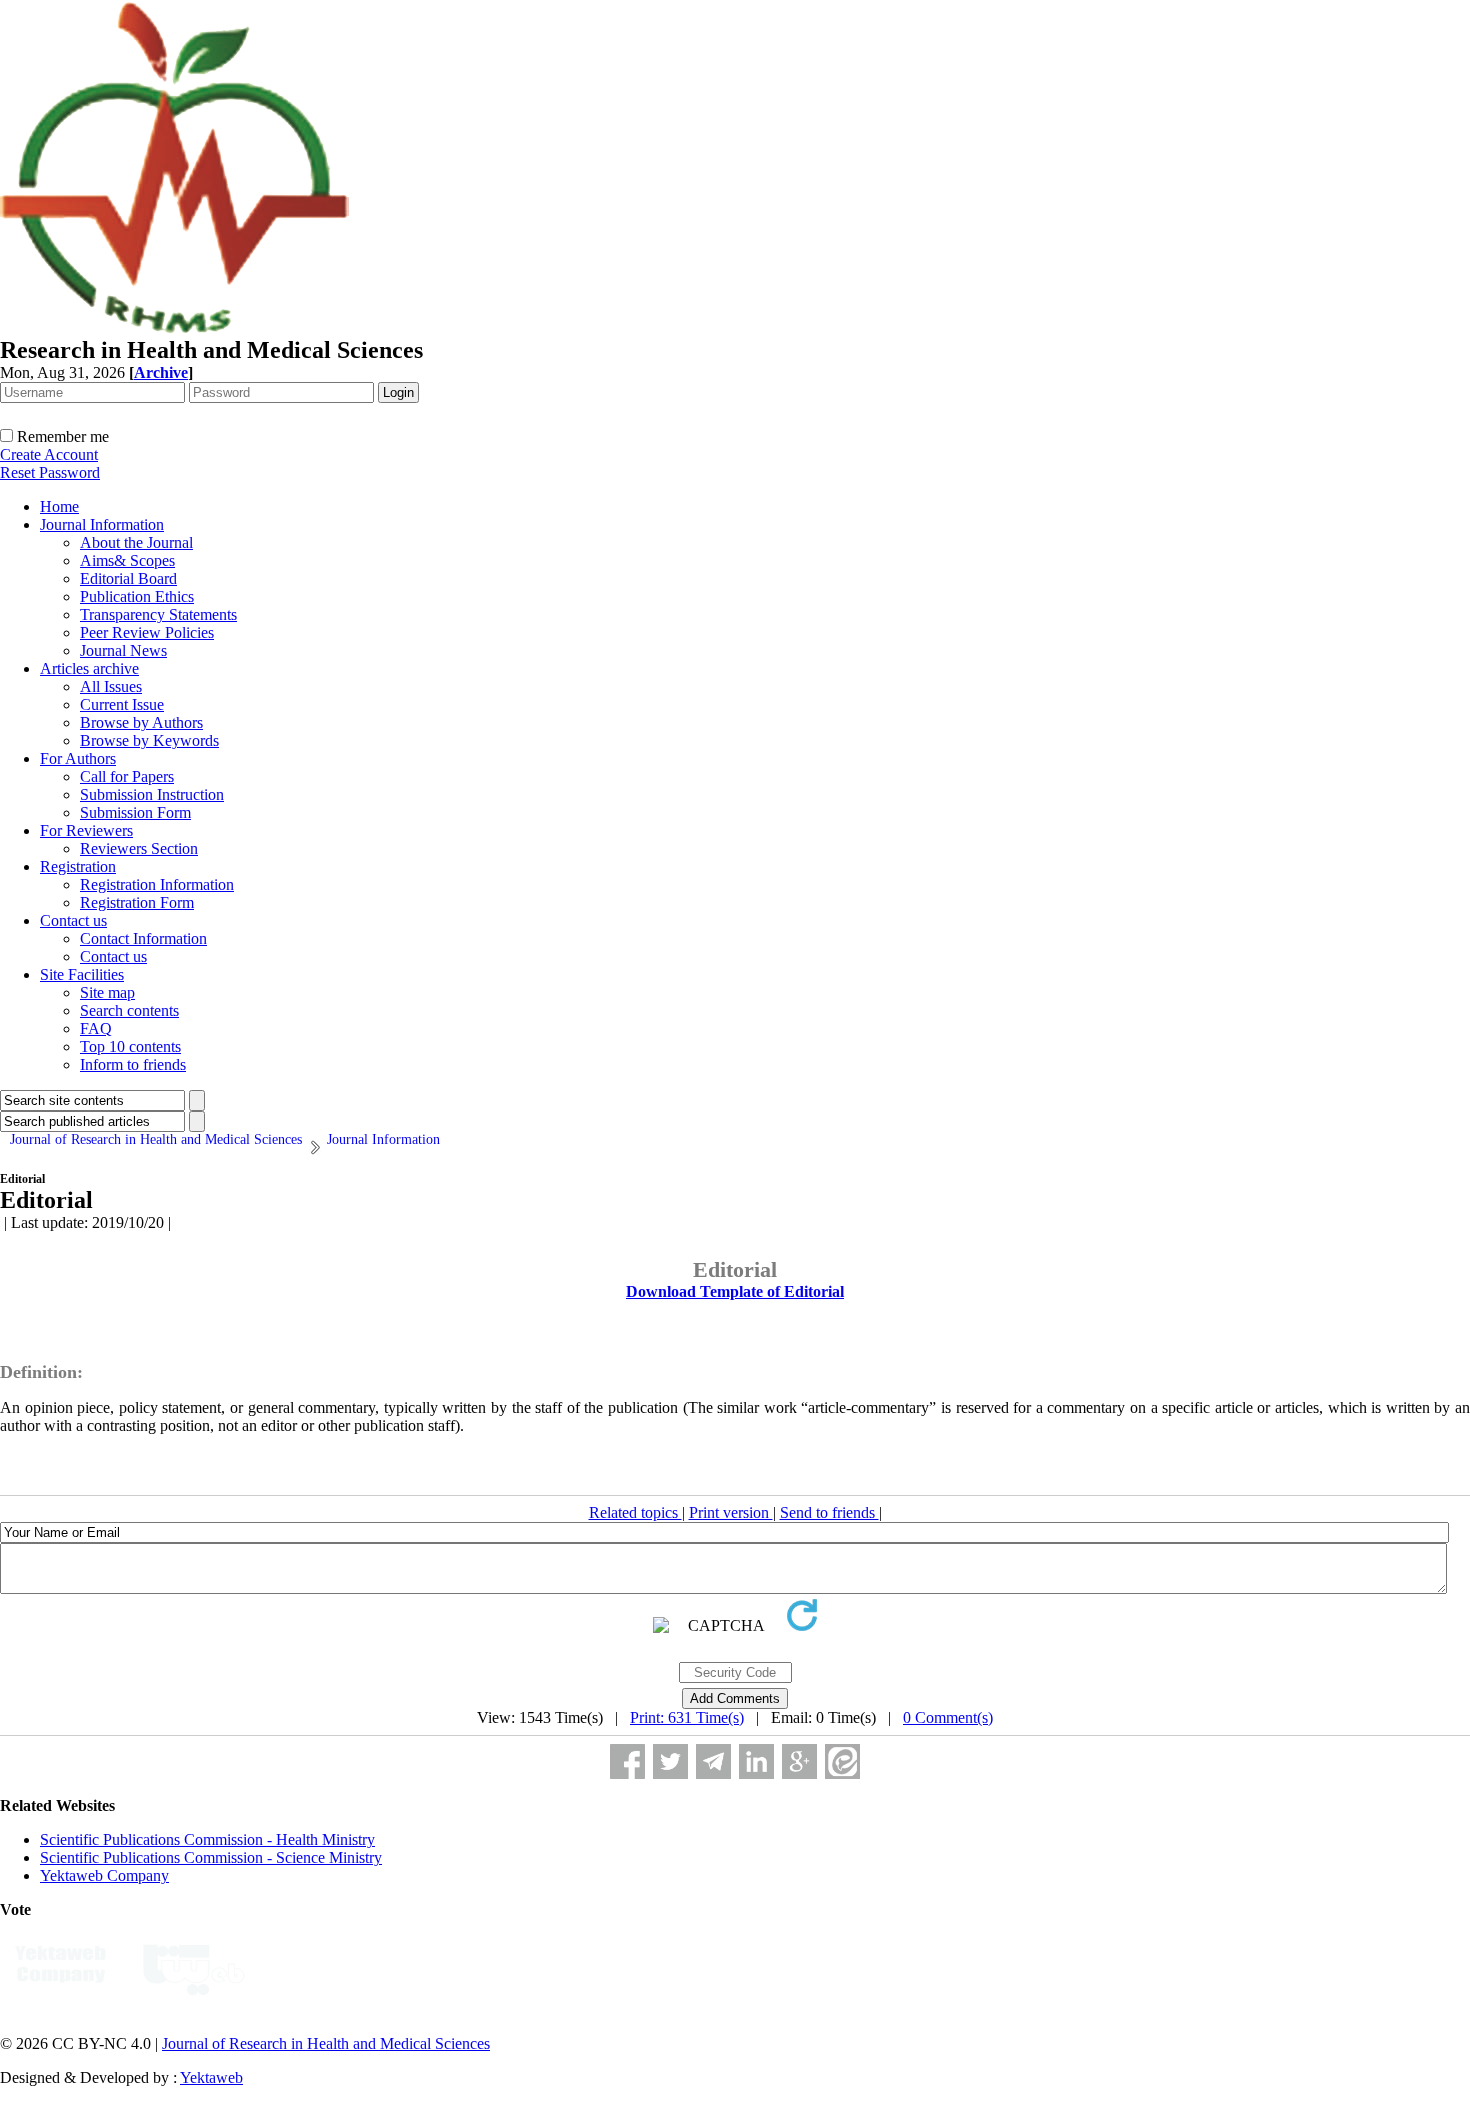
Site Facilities (82, 974)
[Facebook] (627, 1761)
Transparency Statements (158, 614)
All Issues (111, 686)
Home (59, 506)
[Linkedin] (756, 1761)
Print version (731, 1512)
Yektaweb (211, 2077)
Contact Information (143, 938)
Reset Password (50, 472)
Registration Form (137, 902)
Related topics (635, 1512)
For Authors (78, 758)
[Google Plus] (799, 1761)
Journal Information (102, 524)
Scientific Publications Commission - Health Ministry (207, 1839)
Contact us (73, 920)
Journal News (123, 650)
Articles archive (89, 668)
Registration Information (157, 884)
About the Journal (136, 542)
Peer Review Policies (147, 632)
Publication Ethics (137, 596)
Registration (78, 866)
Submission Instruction (152, 794)
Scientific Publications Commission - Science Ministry (211, 1857)
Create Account (49, 454)
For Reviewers (86, 830)
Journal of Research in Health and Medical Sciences (326, 2043)
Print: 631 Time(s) (687, 1717)
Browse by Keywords (149, 740)
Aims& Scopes (127, 560)
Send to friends (829, 1512)
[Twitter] (670, 1761)
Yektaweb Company (104, 1875)
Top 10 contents (130, 1046)
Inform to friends (133, 1064)
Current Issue (122, 704)
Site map (107, 992)
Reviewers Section (139, 848)
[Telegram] (713, 1761)
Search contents (129, 1010)
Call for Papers (127, 776)
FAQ (96, 1028)
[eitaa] (842, 1761)
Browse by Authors (141, 722)
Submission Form (135, 812)
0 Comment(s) (948, 1717)
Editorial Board (128, 578)
